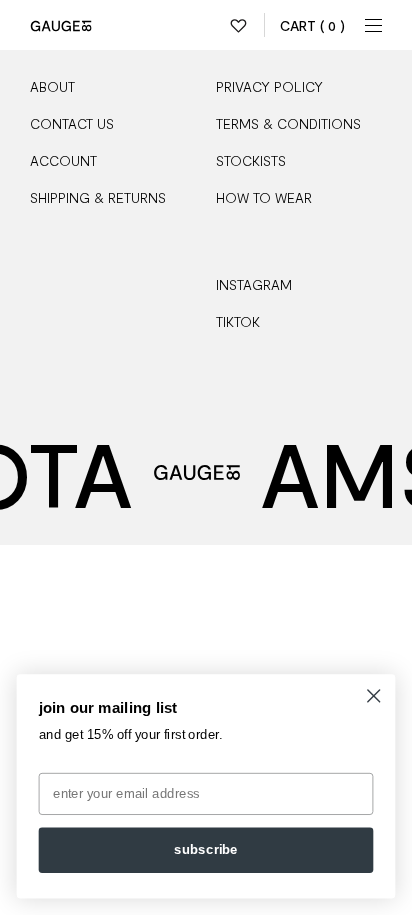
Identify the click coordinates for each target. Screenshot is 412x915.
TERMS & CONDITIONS (288, 123)
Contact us (72, 123)
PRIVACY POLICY (269, 86)
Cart (312, 25)
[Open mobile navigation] (374, 25)
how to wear (264, 197)
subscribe (206, 850)
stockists (251, 160)
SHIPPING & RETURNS (98, 197)
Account (63, 160)
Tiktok (238, 321)
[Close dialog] (373, 695)
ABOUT (52, 86)
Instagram (254, 284)
